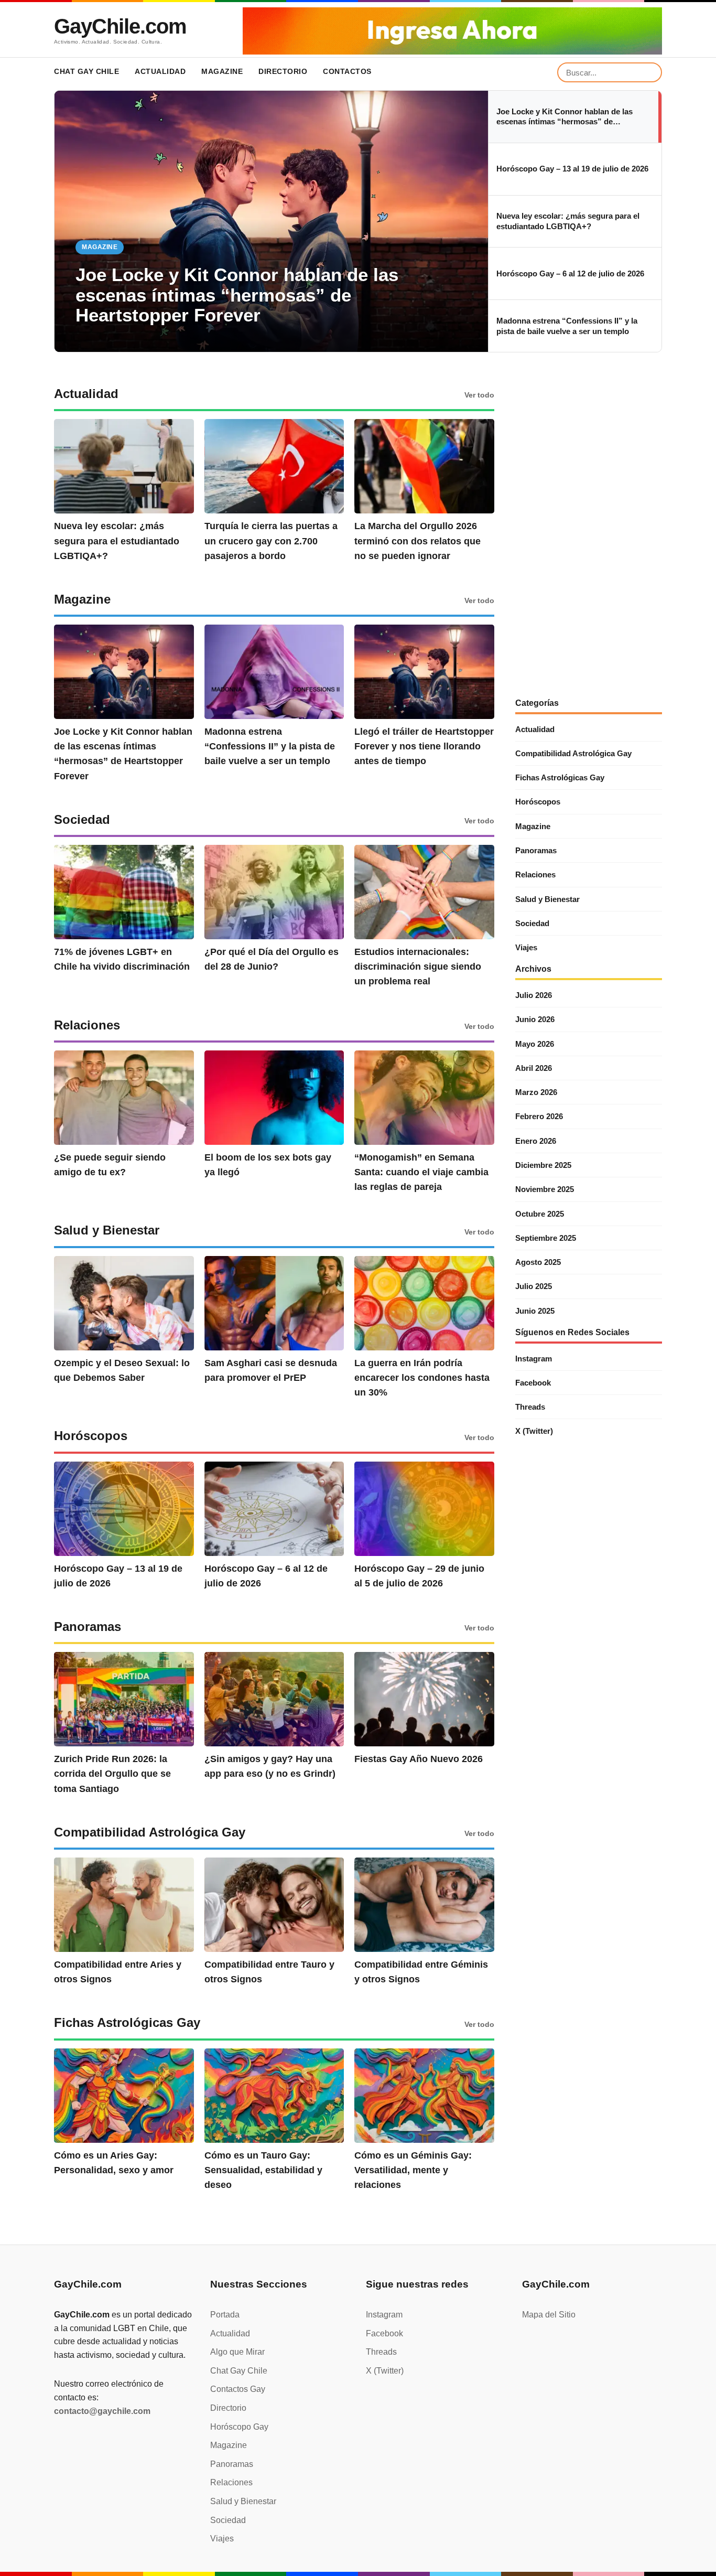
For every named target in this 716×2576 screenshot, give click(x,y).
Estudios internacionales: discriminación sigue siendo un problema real (418, 967)
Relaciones (535, 874)
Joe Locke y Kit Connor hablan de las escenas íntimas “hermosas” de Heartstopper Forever (237, 295)
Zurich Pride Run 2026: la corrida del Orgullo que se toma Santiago (112, 1774)
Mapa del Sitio (549, 2315)
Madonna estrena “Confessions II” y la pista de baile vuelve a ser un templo (270, 746)
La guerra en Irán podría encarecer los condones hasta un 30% (422, 1378)
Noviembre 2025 (545, 1189)
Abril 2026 (534, 1068)
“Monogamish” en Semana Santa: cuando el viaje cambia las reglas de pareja (421, 1172)
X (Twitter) (534, 1431)
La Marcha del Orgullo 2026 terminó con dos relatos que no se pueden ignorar (417, 541)
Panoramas (536, 850)
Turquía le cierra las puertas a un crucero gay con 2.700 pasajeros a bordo (271, 541)
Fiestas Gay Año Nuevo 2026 (419, 1759)
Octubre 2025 (540, 1214)
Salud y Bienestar (547, 899)
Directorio (283, 71)
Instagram (534, 1359)
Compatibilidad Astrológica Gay (573, 753)
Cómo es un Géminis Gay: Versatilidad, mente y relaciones (413, 2170)
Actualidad (160, 71)
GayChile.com (120, 26)
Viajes (526, 947)
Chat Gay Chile (86, 71)
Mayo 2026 (535, 1044)
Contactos (347, 71)
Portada (225, 2315)
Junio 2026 (535, 1019)
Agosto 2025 (538, 1262)
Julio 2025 (534, 1286)
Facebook (533, 1383)
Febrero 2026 (539, 1116)
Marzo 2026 (536, 1092)
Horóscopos (538, 802)
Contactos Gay (238, 2389)
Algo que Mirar (237, 2352)
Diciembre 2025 (543, 1165)
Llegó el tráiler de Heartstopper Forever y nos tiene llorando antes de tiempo (424, 746)
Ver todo (479, 395)
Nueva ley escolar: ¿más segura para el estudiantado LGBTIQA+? (117, 541)
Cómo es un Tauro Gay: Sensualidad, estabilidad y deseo (263, 2170)
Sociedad (532, 923)
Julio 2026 (534, 995)
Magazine (222, 71)
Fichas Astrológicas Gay (560, 777)
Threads (530, 1407)
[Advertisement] (589, 536)
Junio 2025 (535, 1311)
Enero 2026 (536, 1141)
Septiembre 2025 (546, 1238)
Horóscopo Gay (239, 2427)
